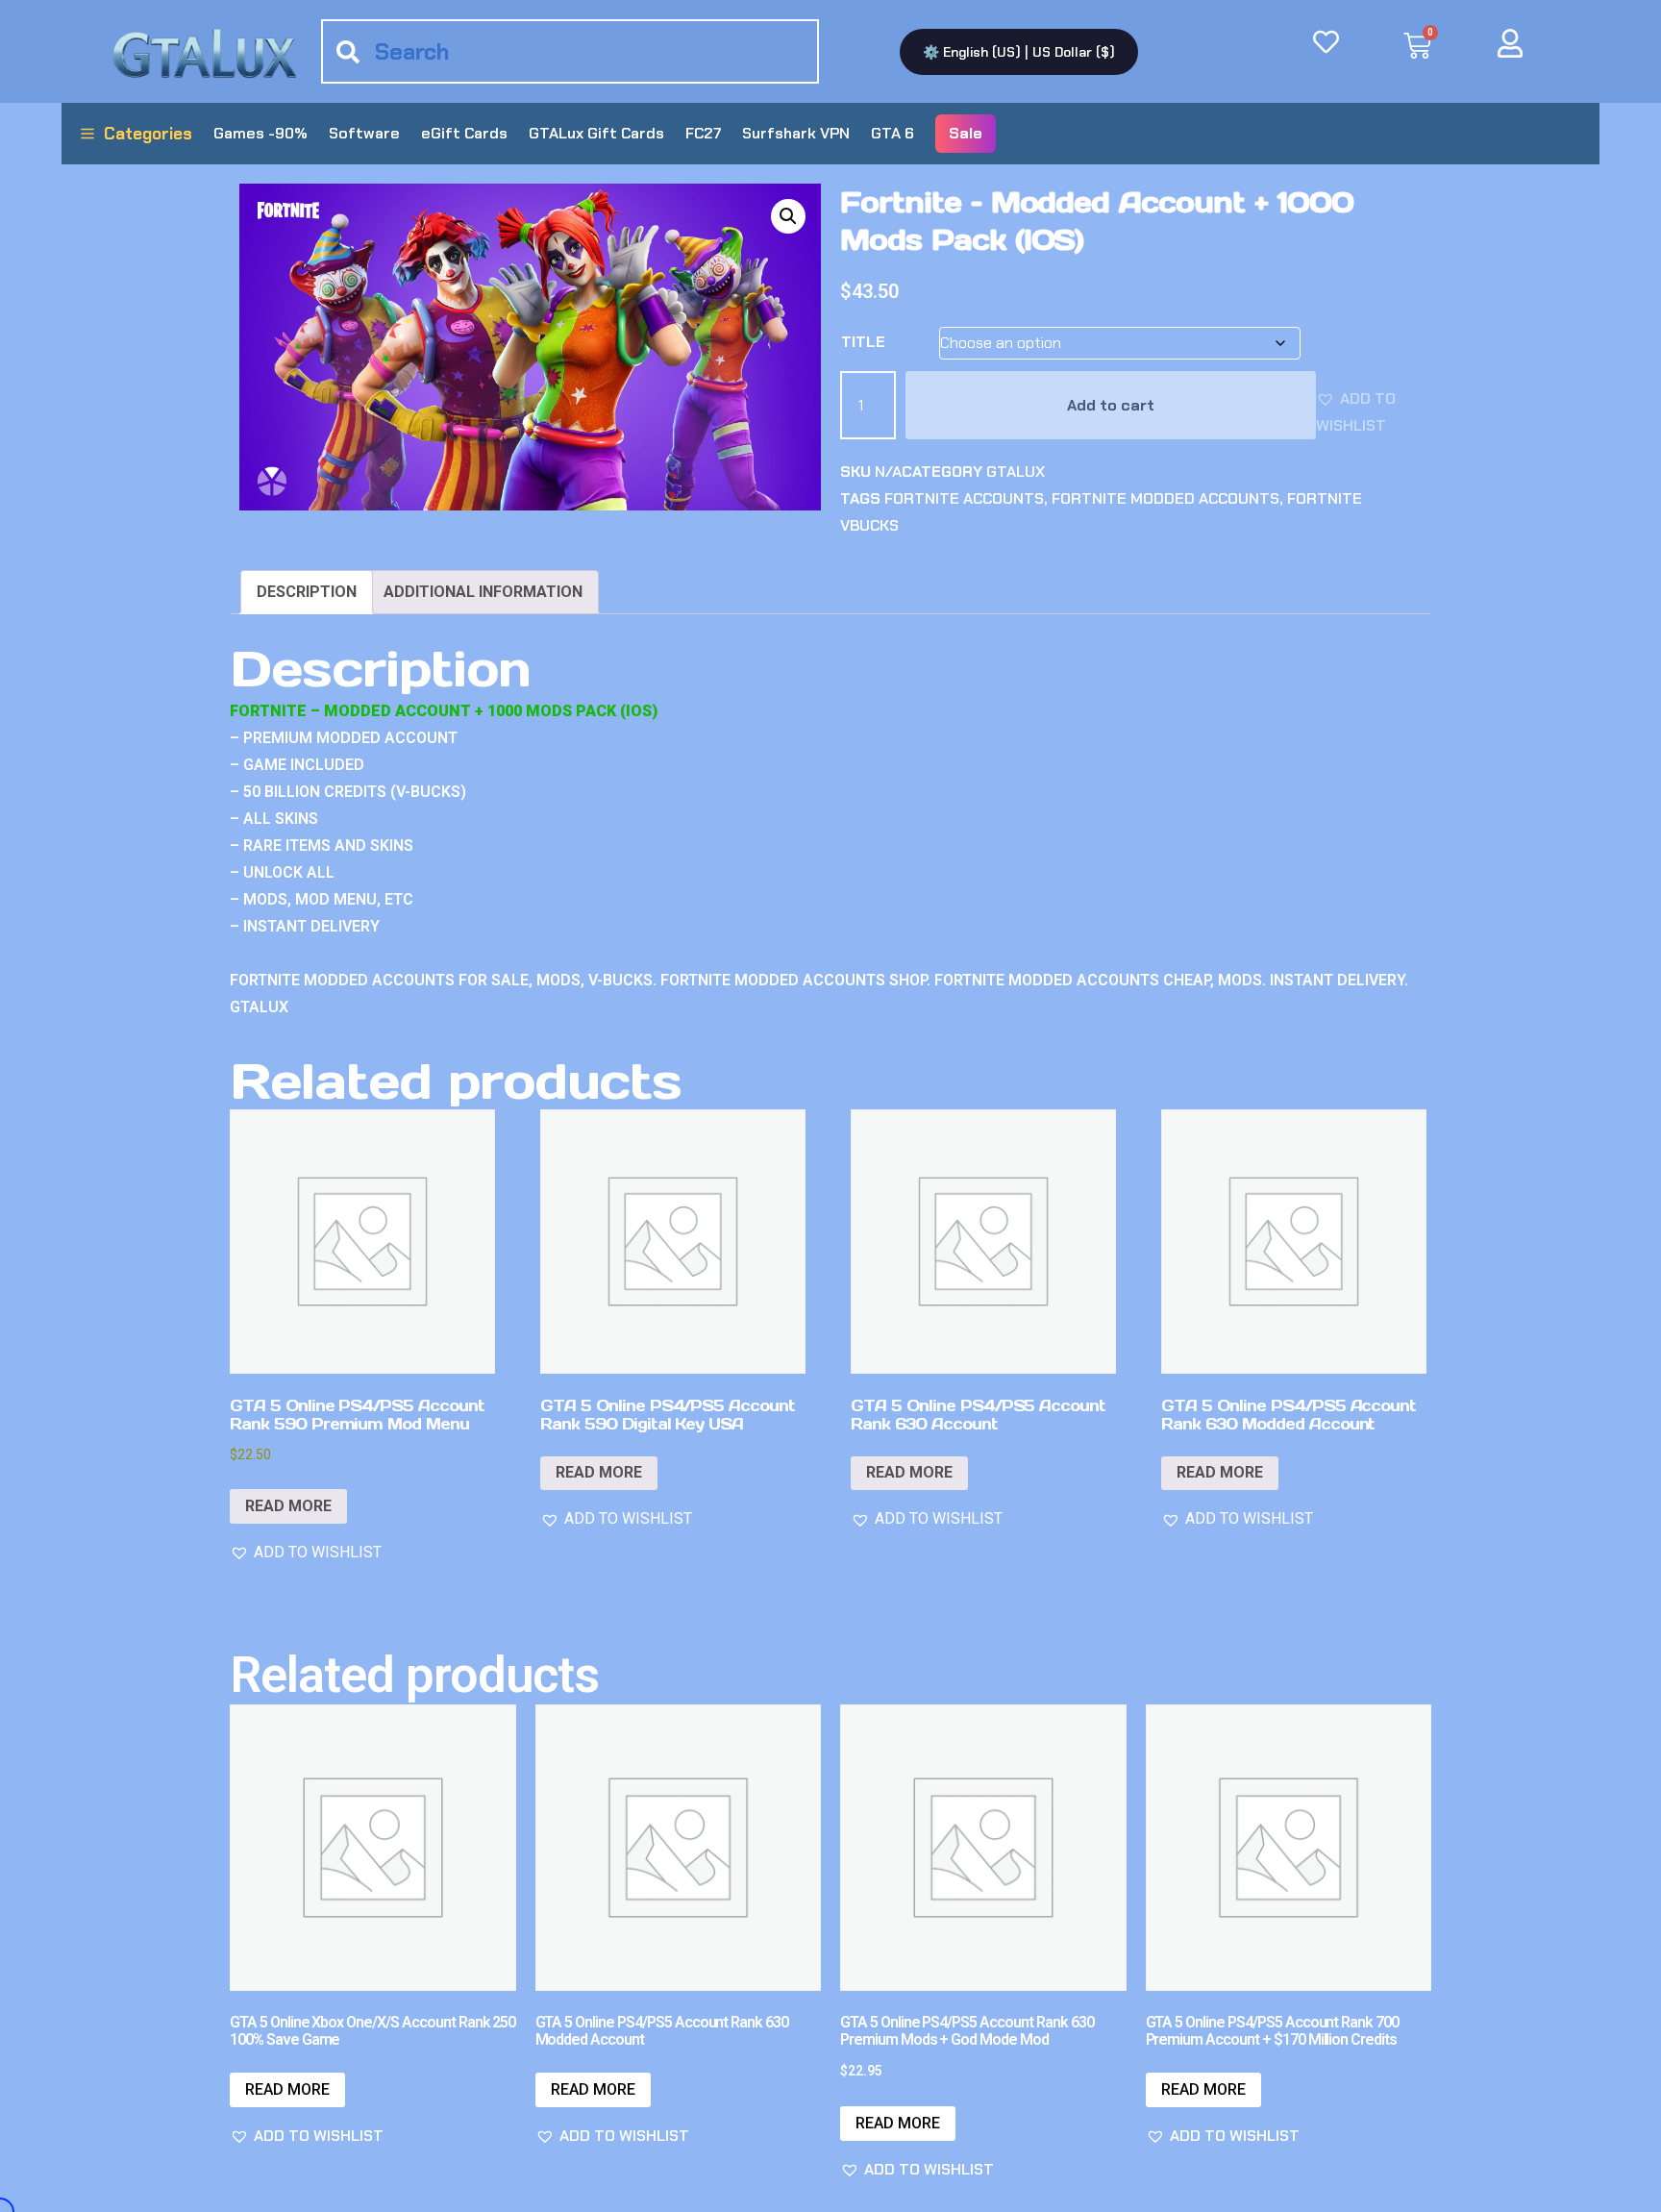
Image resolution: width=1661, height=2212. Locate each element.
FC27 (703, 133)
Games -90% (260, 133)
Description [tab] (307, 592)
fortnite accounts (964, 498)
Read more (288, 1506)
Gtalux (1016, 472)
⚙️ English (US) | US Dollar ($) (1019, 52)
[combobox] (570, 51)
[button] (788, 216)
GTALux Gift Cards (596, 133)
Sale (966, 133)
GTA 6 (892, 133)
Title (863, 342)
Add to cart (1111, 405)
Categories (148, 134)
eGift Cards (464, 133)
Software (364, 133)
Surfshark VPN (796, 133)
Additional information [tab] (483, 592)
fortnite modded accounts (1165, 498)
